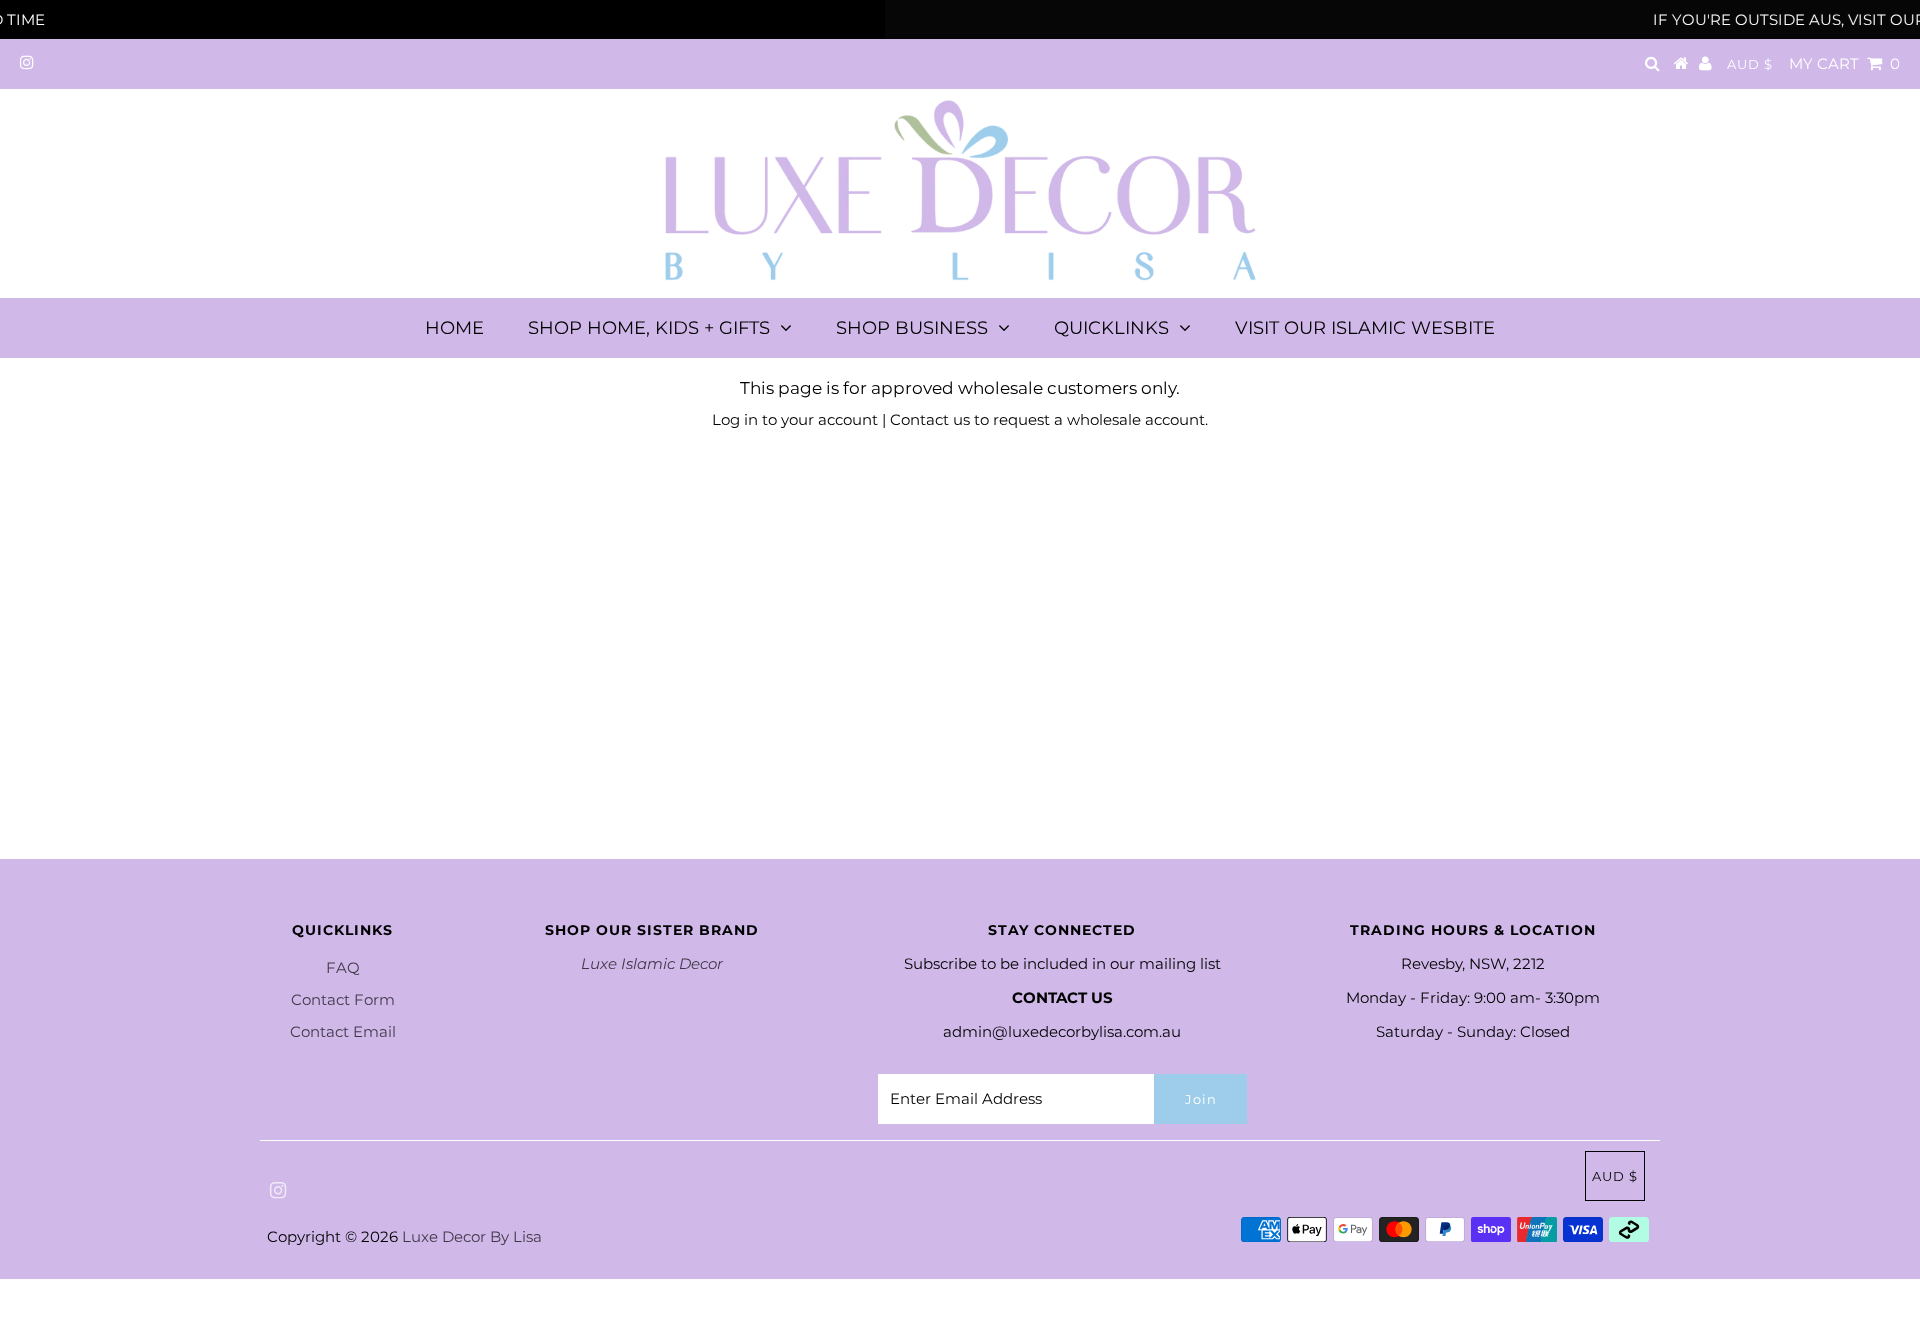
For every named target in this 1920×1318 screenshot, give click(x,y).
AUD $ (1750, 64)
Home (454, 328)
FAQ (343, 967)
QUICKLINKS (1111, 328)
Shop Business (912, 328)
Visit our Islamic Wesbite (1365, 328)
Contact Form (343, 999)
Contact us (930, 419)
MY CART (1844, 63)
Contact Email (343, 1031)
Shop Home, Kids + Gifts (649, 328)
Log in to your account (795, 419)
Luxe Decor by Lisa (472, 1236)
